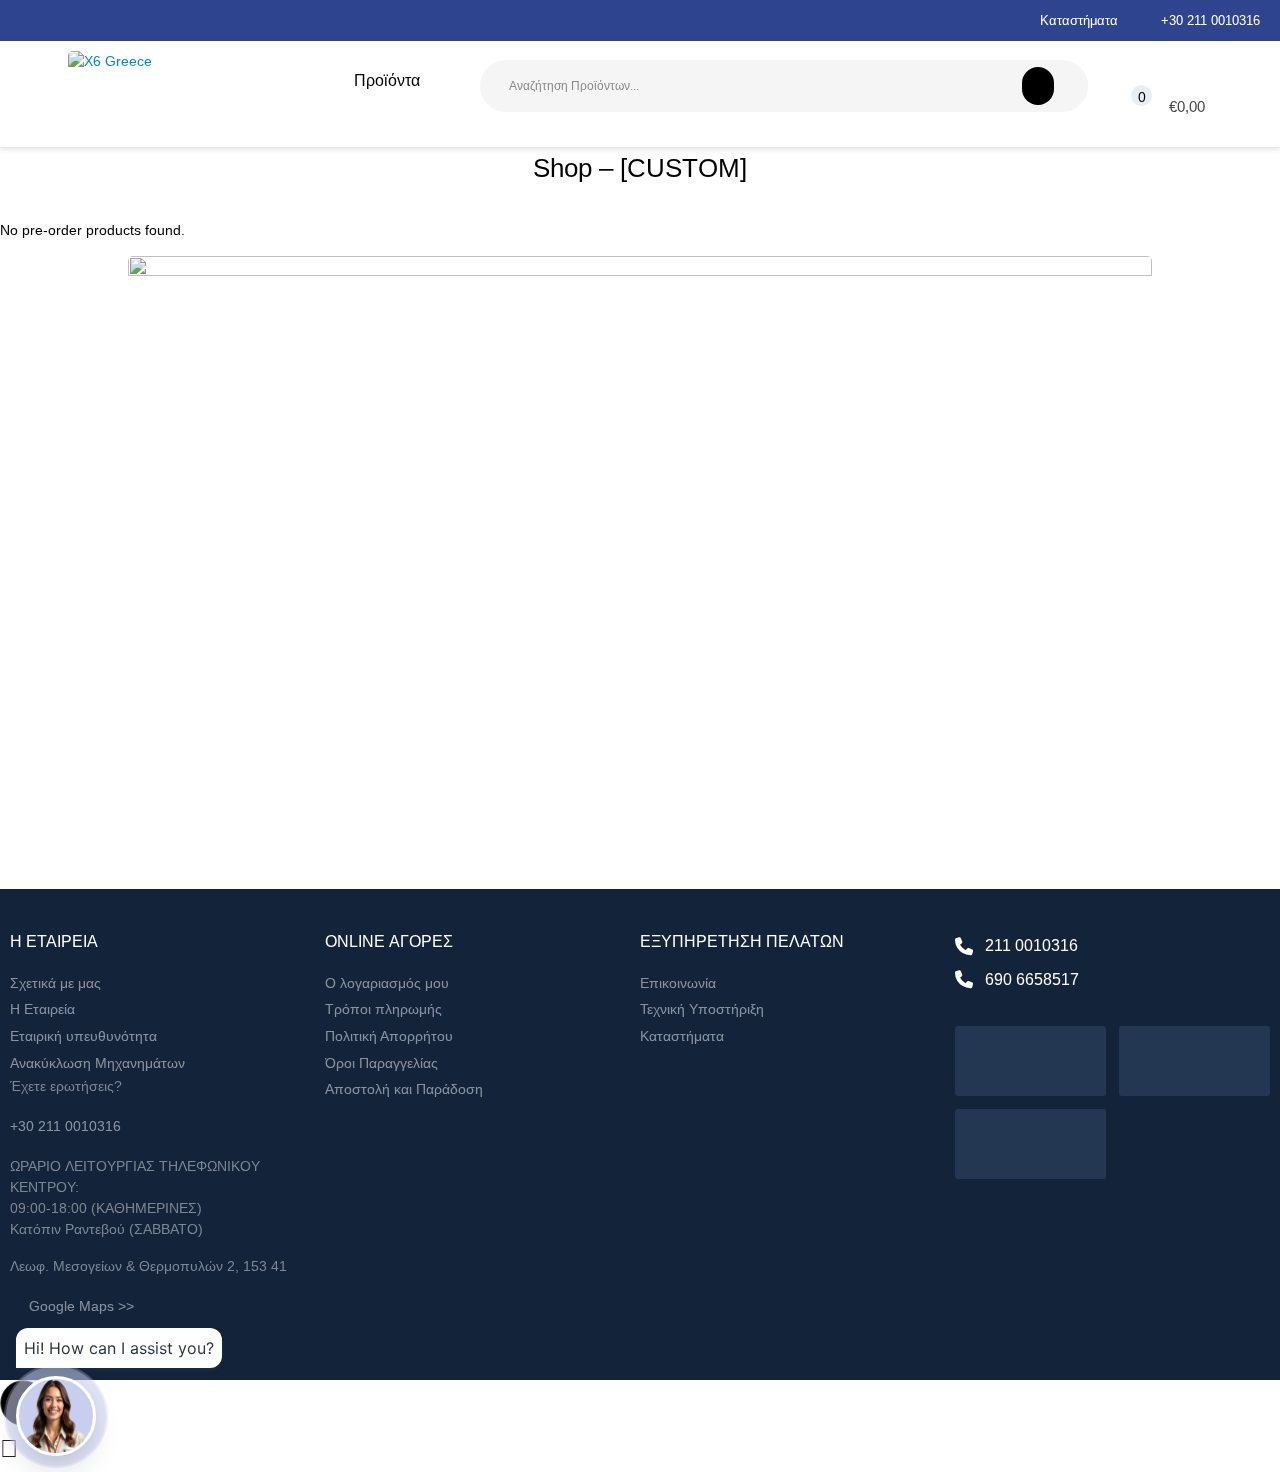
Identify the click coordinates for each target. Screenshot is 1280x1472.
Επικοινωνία (678, 983)
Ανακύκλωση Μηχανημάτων (97, 1063)
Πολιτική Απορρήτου (389, 1036)
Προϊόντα (387, 80)
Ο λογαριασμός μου (387, 983)
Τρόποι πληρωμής (383, 1009)
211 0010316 (1031, 945)
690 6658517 (1032, 979)
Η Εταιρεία (42, 1009)
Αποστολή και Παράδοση (404, 1089)
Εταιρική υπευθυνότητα (83, 1036)
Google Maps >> (81, 1306)
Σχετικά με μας (55, 983)
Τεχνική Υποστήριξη (702, 1009)
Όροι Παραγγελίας (381, 1063)
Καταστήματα (1079, 20)
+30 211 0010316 (1210, 20)
